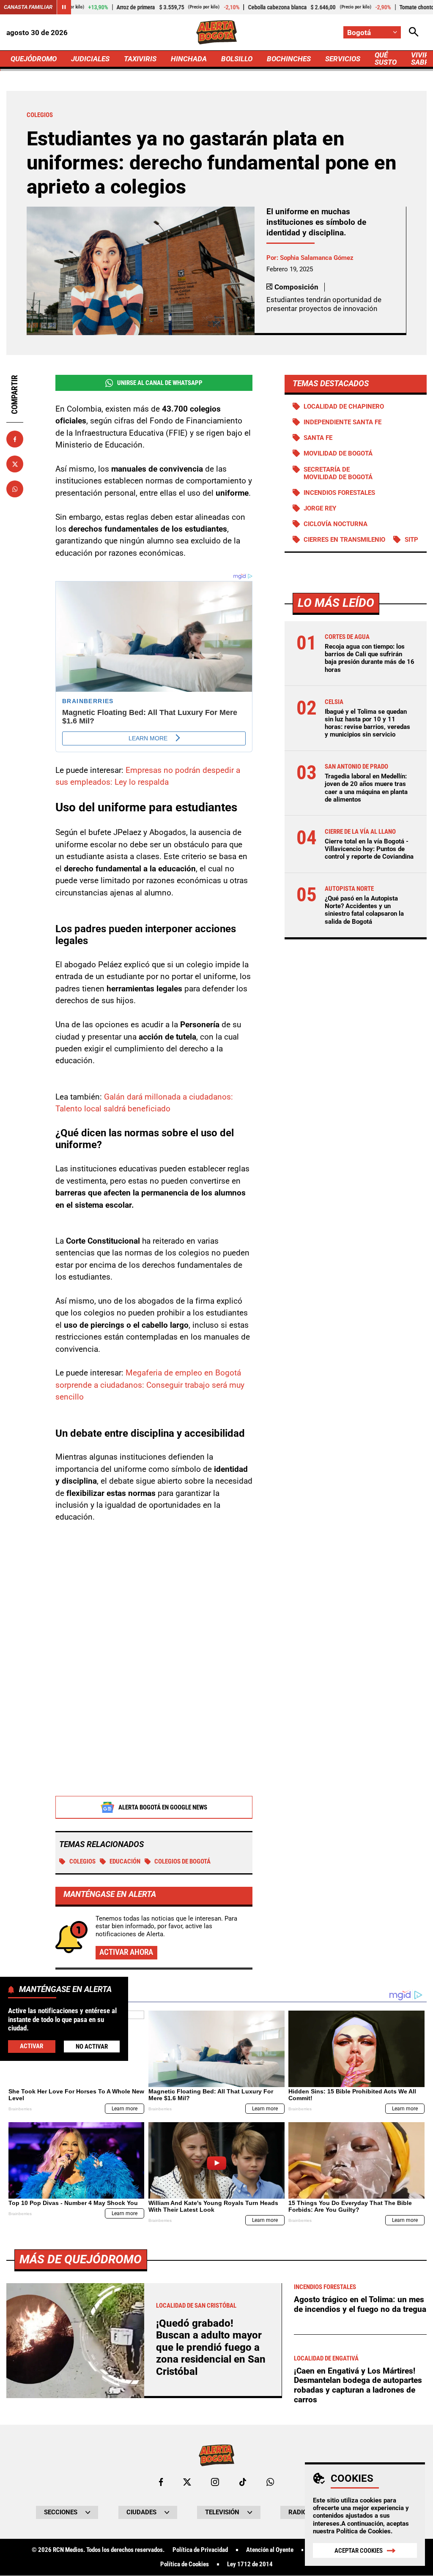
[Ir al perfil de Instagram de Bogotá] (215, 2482)
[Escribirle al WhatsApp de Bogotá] (270, 2482)
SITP (411, 540)
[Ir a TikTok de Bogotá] (243, 2482)
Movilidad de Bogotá (338, 453)
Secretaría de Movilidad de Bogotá (338, 473)
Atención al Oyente (270, 2550)
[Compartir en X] (15, 464)
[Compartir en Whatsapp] (15, 489)
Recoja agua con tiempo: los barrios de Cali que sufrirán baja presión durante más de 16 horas (370, 658)
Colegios (82, 1861)
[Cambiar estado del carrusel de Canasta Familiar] (64, 7)
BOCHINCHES (289, 59)
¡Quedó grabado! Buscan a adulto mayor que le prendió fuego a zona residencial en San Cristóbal (211, 2347)
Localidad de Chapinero (344, 407)
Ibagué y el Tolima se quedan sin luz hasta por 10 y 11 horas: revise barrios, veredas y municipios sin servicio (367, 723)
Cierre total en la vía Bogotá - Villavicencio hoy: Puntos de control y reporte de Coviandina (369, 849)
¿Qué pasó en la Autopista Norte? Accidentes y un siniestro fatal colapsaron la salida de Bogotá (364, 910)
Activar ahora (126, 1952)
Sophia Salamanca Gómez (317, 258)
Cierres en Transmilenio (344, 540)
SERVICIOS (343, 59)
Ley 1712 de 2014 (250, 2564)
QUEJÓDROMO (34, 59)
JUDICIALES (90, 59)
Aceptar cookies (359, 2551)
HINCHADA (189, 59)
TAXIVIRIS (140, 59)
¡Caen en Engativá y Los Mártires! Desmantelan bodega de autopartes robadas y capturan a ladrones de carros (358, 2385)
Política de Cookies (363, 2531)
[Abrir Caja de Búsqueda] (414, 32)
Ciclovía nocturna (336, 524)
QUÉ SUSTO (386, 59)
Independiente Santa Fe (343, 422)
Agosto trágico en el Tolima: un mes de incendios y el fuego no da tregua (360, 2304)
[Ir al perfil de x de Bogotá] (187, 2482)
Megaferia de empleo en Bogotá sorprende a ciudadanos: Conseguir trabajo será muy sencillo (150, 1385)
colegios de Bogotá (182, 1861)
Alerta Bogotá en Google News (163, 1807)
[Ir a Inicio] (216, 32)
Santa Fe (318, 438)
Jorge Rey (320, 508)
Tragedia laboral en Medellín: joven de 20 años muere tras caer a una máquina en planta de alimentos (366, 788)
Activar (32, 2046)
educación (125, 1861)
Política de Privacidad (200, 2550)
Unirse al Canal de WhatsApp (160, 383)
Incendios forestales (339, 493)
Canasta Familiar (28, 7)
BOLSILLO (237, 59)
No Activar (92, 2047)
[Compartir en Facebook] (15, 439)
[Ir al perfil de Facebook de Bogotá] (161, 2482)
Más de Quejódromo (81, 2259)
